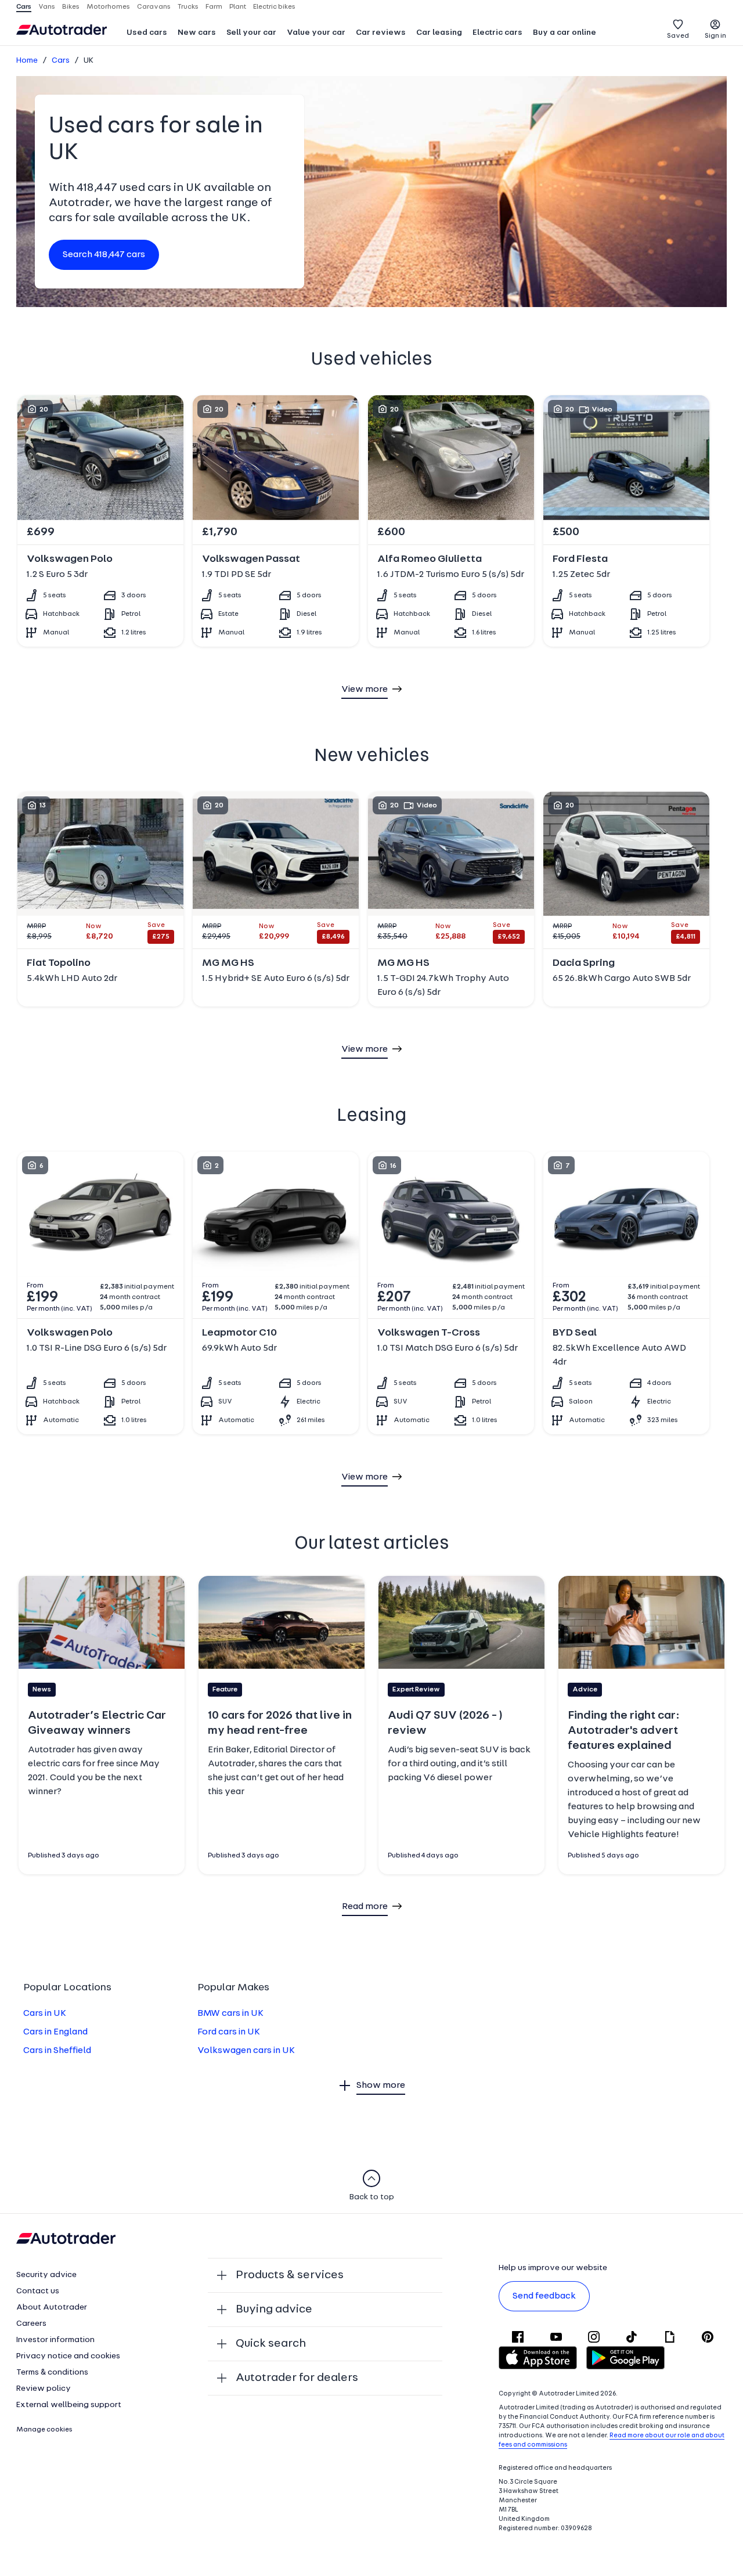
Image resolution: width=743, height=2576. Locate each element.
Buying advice (274, 2310)
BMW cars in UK (230, 2014)
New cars (197, 33)
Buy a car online (565, 33)
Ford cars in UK (229, 2032)
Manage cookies (44, 2430)
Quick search (271, 2344)
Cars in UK (45, 2014)
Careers (31, 2324)
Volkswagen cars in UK (246, 2051)
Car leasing (439, 33)
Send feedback (544, 2296)
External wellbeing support (69, 2405)
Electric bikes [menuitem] (274, 7)
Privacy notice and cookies (68, 2356)
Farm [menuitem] (214, 7)
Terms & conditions (52, 2373)
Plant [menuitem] (238, 7)
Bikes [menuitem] (71, 7)
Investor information (55, 2340)
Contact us (38, 2291)
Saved (678, 36)
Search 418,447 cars (104, 255)
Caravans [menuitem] (154, 7)
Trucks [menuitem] (188, 7)
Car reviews (381, 33)
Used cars (147, 33)
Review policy (44, 2389)
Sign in (715, 36)
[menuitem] (147, 34)
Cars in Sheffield (57, 2051)
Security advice (46, 2275)
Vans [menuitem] (47, 7)
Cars (61, 61)
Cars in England (55, 2032)
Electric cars (497, 33)
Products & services (290, 2275)
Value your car (316, 33)
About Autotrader (52, 2308)
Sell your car (251, 33)
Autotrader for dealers (297, 2378)
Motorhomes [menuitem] (108, 7)
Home (27, 61)
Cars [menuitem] (24, 7)
